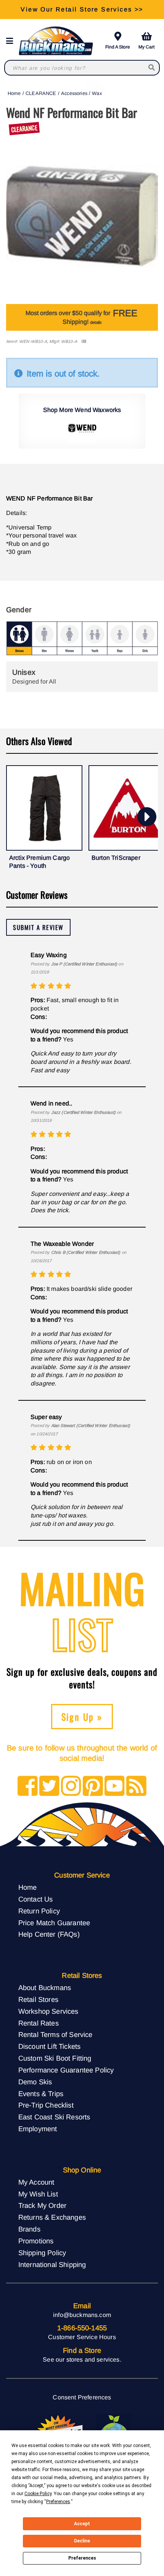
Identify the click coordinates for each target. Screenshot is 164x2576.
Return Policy (39, 1911)
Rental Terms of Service (55, 2035)
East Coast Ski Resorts (54, 2117)
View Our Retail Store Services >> (82, 9)
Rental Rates (39, 2023)
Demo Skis (35, 2082)
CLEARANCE (41, 93)
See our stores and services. (82, 2360)
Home (14, 93)
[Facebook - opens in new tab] (28, 1787)
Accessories (74, 93)
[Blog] (136, 1787)
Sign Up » (82, 1717)
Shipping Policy (42, 2253)
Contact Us (36, 1899)
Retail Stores (38, 1999)
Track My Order (42, 2205)
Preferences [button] (58, 2502)
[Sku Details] (84, 342)
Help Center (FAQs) (49, 1934)
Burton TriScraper (116, 858)
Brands (29, 2229)
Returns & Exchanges (52, 2217)
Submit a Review (38, 927)
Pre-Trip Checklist (46, 2105)
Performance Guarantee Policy (66, 2070)
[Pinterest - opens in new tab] (93, 1787)
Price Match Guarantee (54, 1923)
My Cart (146, 47)
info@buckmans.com (82, 2315)
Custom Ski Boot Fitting (55, 2058)
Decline (82, 2541)
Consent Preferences (82, 2397)
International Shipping (52, 2265)
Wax (97, 93)
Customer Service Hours (82, 2337)
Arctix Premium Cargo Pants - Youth (39, 862)
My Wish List (38, 2194)
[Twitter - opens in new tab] (49, 1787)
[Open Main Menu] (12, 41)
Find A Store (118, 47)
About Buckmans (45, 1988)
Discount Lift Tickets (49, 2046)
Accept (82, 2524)
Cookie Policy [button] (38, 2494)
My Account (36, 2182)
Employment (38, 2129)
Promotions (36, 2241)
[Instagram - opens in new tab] (71, 1787)
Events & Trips (41, 2094)
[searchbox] (152, 68)
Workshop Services (48, 2011)
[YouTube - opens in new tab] (115, 1787)
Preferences (82, 2558)
